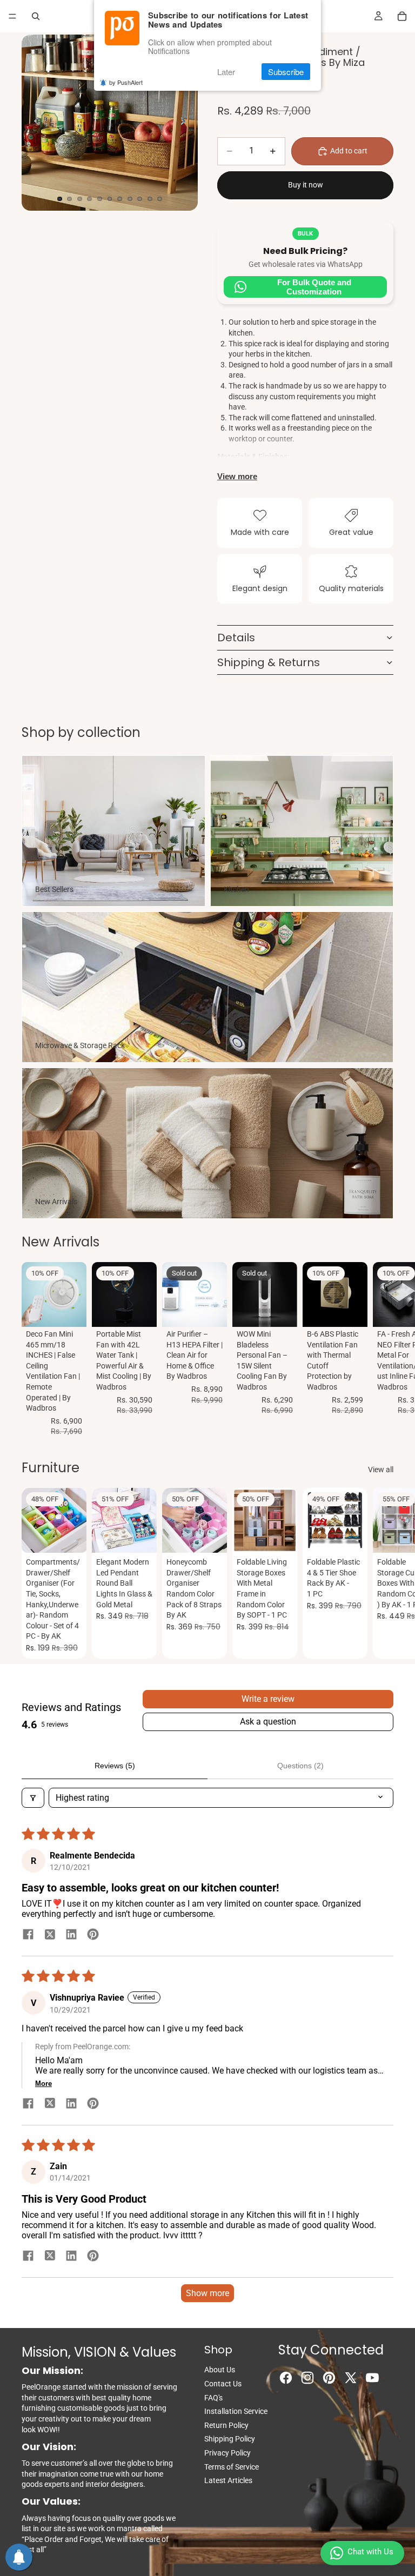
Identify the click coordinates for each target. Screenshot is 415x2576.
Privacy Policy (227, 2453)
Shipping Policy (230, 2439)
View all (381, 1470)
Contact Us (223, 2384)
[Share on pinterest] (93, 1935)
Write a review (268, 1699)
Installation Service (236, 2411)
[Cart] (402, 16)
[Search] (36, 16)
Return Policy (226, 2425)
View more (237, 476)
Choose (149, 1536)
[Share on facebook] (28, 1935)
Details (236, 638)
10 (150, 199)
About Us (220, 2370)
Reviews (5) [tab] (115, 1766)
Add (79, 1310)
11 (160, 199)
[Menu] (12, 16)
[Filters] (33, 1798)
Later (226, 72)
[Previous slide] (34, 123)
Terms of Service (232, 2467)
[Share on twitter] (50, 1935)
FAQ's (213, 2398)
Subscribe (286, 72)
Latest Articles (228, 2480)
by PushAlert (126, 82)
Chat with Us (370, 2552)
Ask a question (268, 1722)
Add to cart (349, 151)
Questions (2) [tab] (300, 1766)
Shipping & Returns (269, 662)
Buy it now (306, 185)
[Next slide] (186, 123)
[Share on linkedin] (71, 1935)
